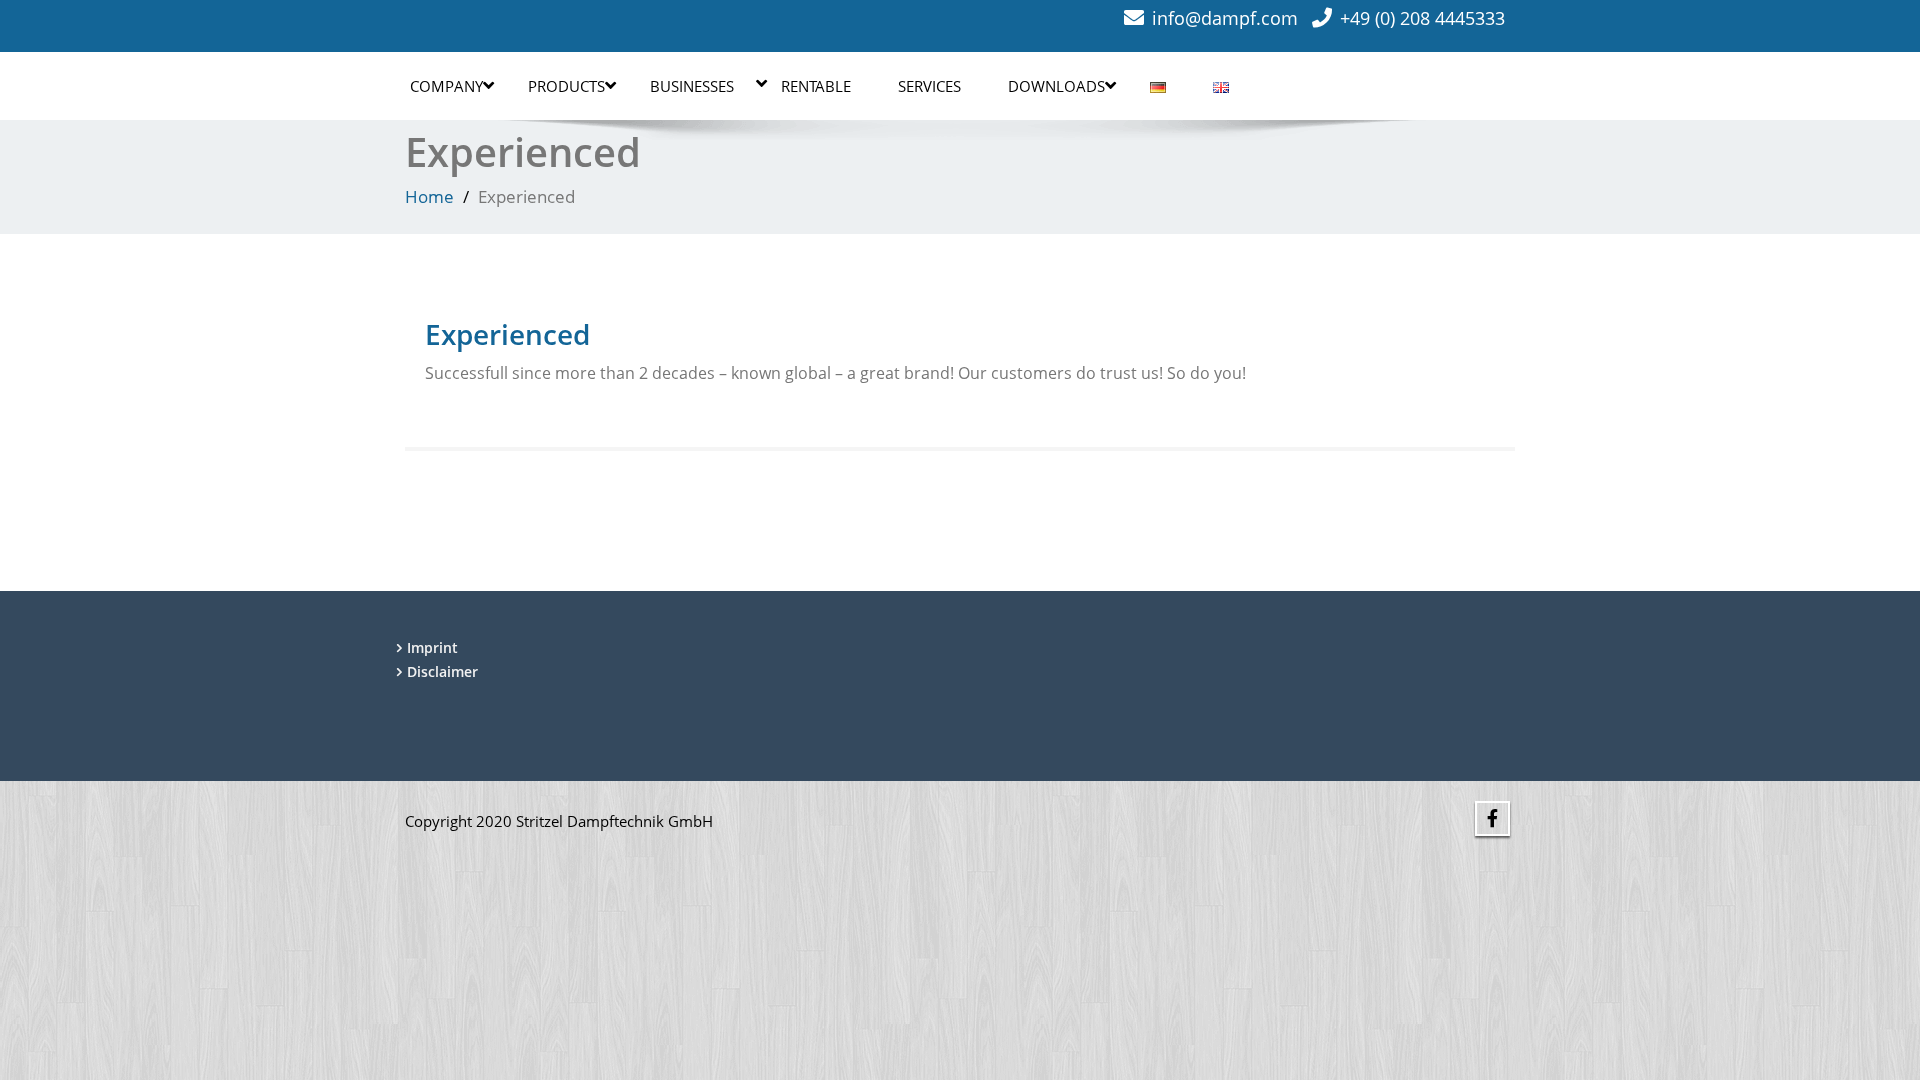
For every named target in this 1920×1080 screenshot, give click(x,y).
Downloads (1056, 86)
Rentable (816, 86)
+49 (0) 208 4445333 (1422, 18)
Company (446, 86)
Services (929, 86)
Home (429, 196)
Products (566, 86)
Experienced (507, 334)
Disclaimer (442, 671)
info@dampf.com (1225, 18)
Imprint (432, 647)
